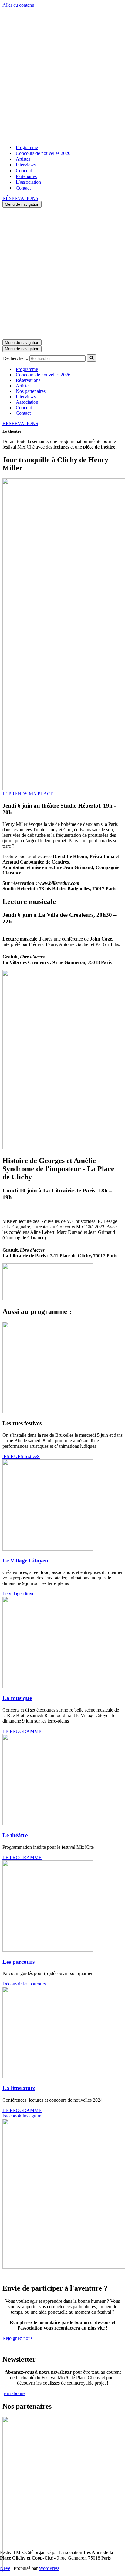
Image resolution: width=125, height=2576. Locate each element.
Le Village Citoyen (25, 1560)
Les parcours (19, 1962)
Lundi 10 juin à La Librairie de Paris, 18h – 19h (57, 1194)
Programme (27, 147)
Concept (24, 171)
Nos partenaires (31, 391)
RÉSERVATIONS (20, 198)
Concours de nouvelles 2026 (43, 153)
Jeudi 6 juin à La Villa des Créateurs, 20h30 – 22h (59, 918)
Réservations (28, 380)
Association (27, 402)
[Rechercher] (91, 358)
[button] (28, 794)
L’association (28, 182)
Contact (23, 188)
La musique (17, 1698)
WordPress (49, 2568)
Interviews (26, 165)
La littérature (19, 2088)
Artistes (23, 159)
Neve (5, 2568)
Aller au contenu (18, 5)
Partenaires (26, 176)
